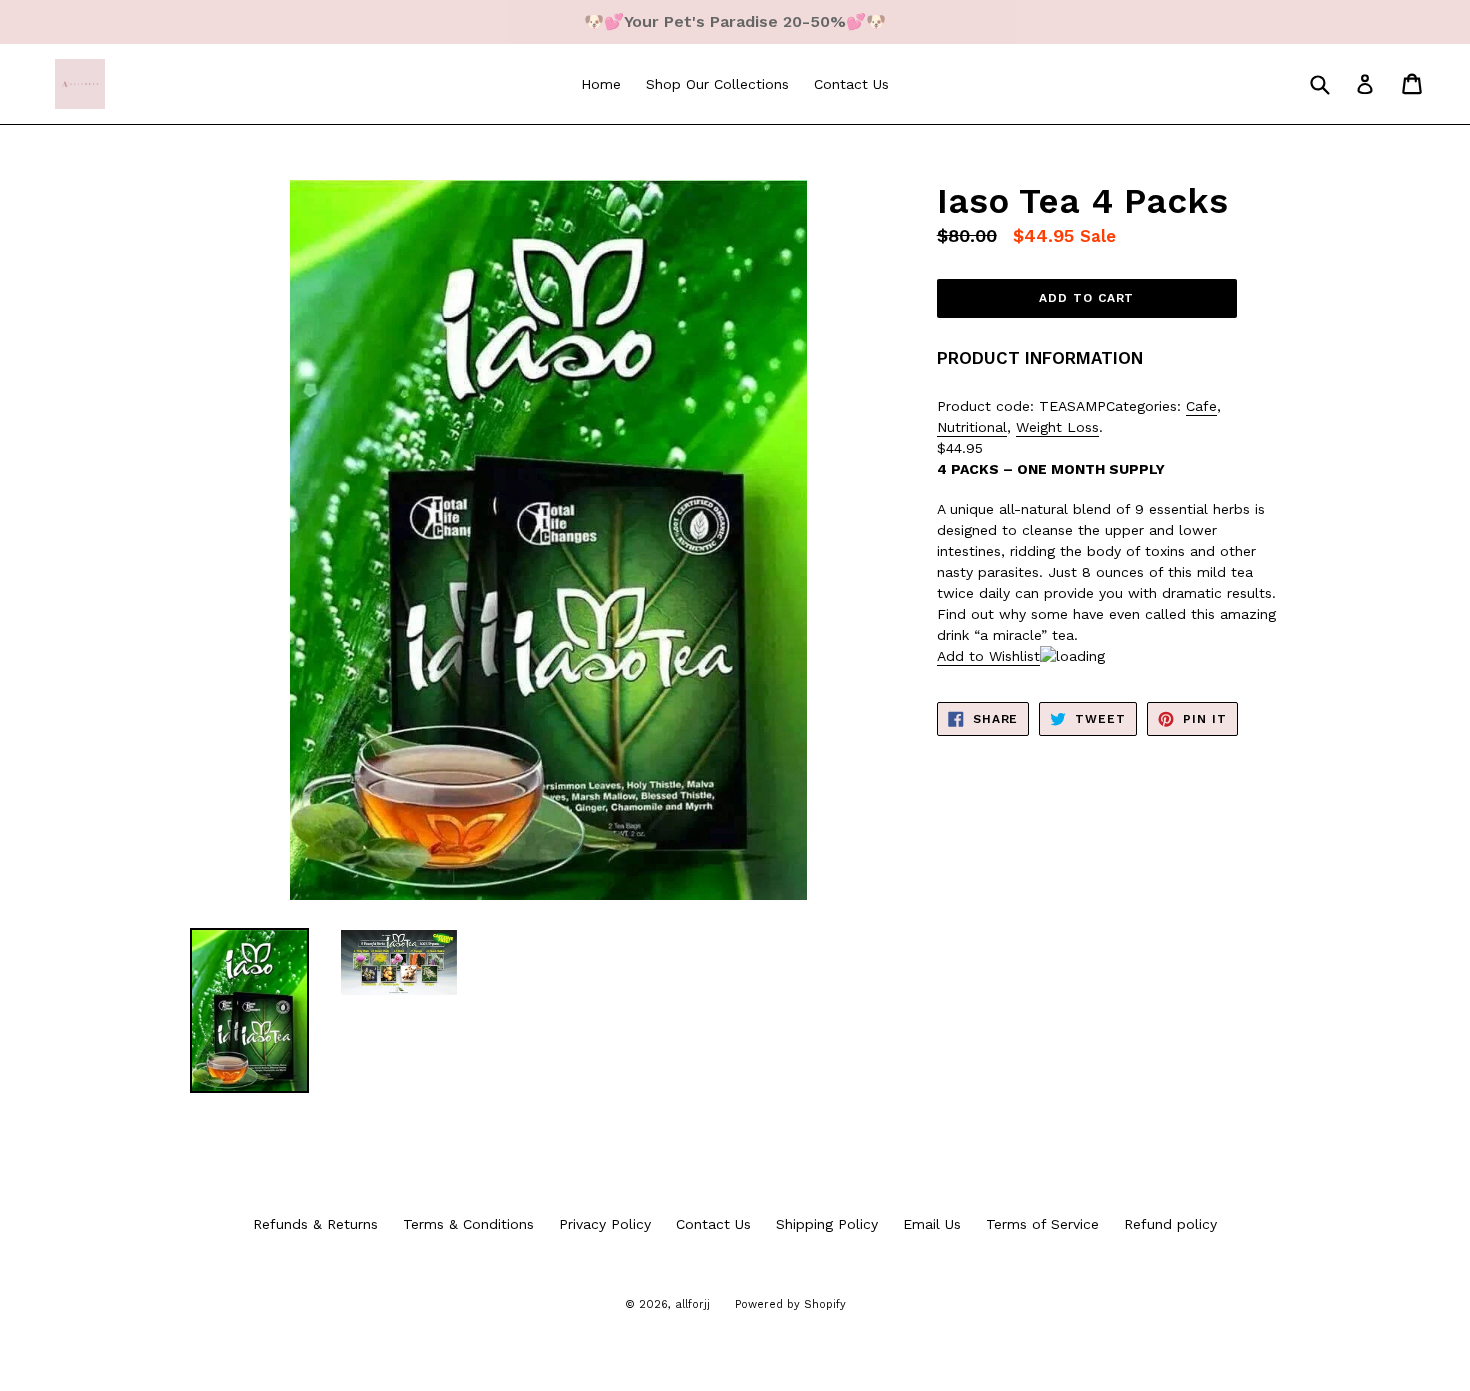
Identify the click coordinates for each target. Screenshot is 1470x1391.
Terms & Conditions (468, 1224)
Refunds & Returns (315, 1224)
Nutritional (972, 427)
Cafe (1201, 406)
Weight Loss (1057, 427)
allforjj (692, 1304)
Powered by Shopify (790, 1304)
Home (601, 84)
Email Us (932, 1224)
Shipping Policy (827, 1224)
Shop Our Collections (717, 84)
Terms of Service (1042, 1224)
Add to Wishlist (988, 656)
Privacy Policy (605, 1224)
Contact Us (851, 84)
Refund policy (1170, 1224)
